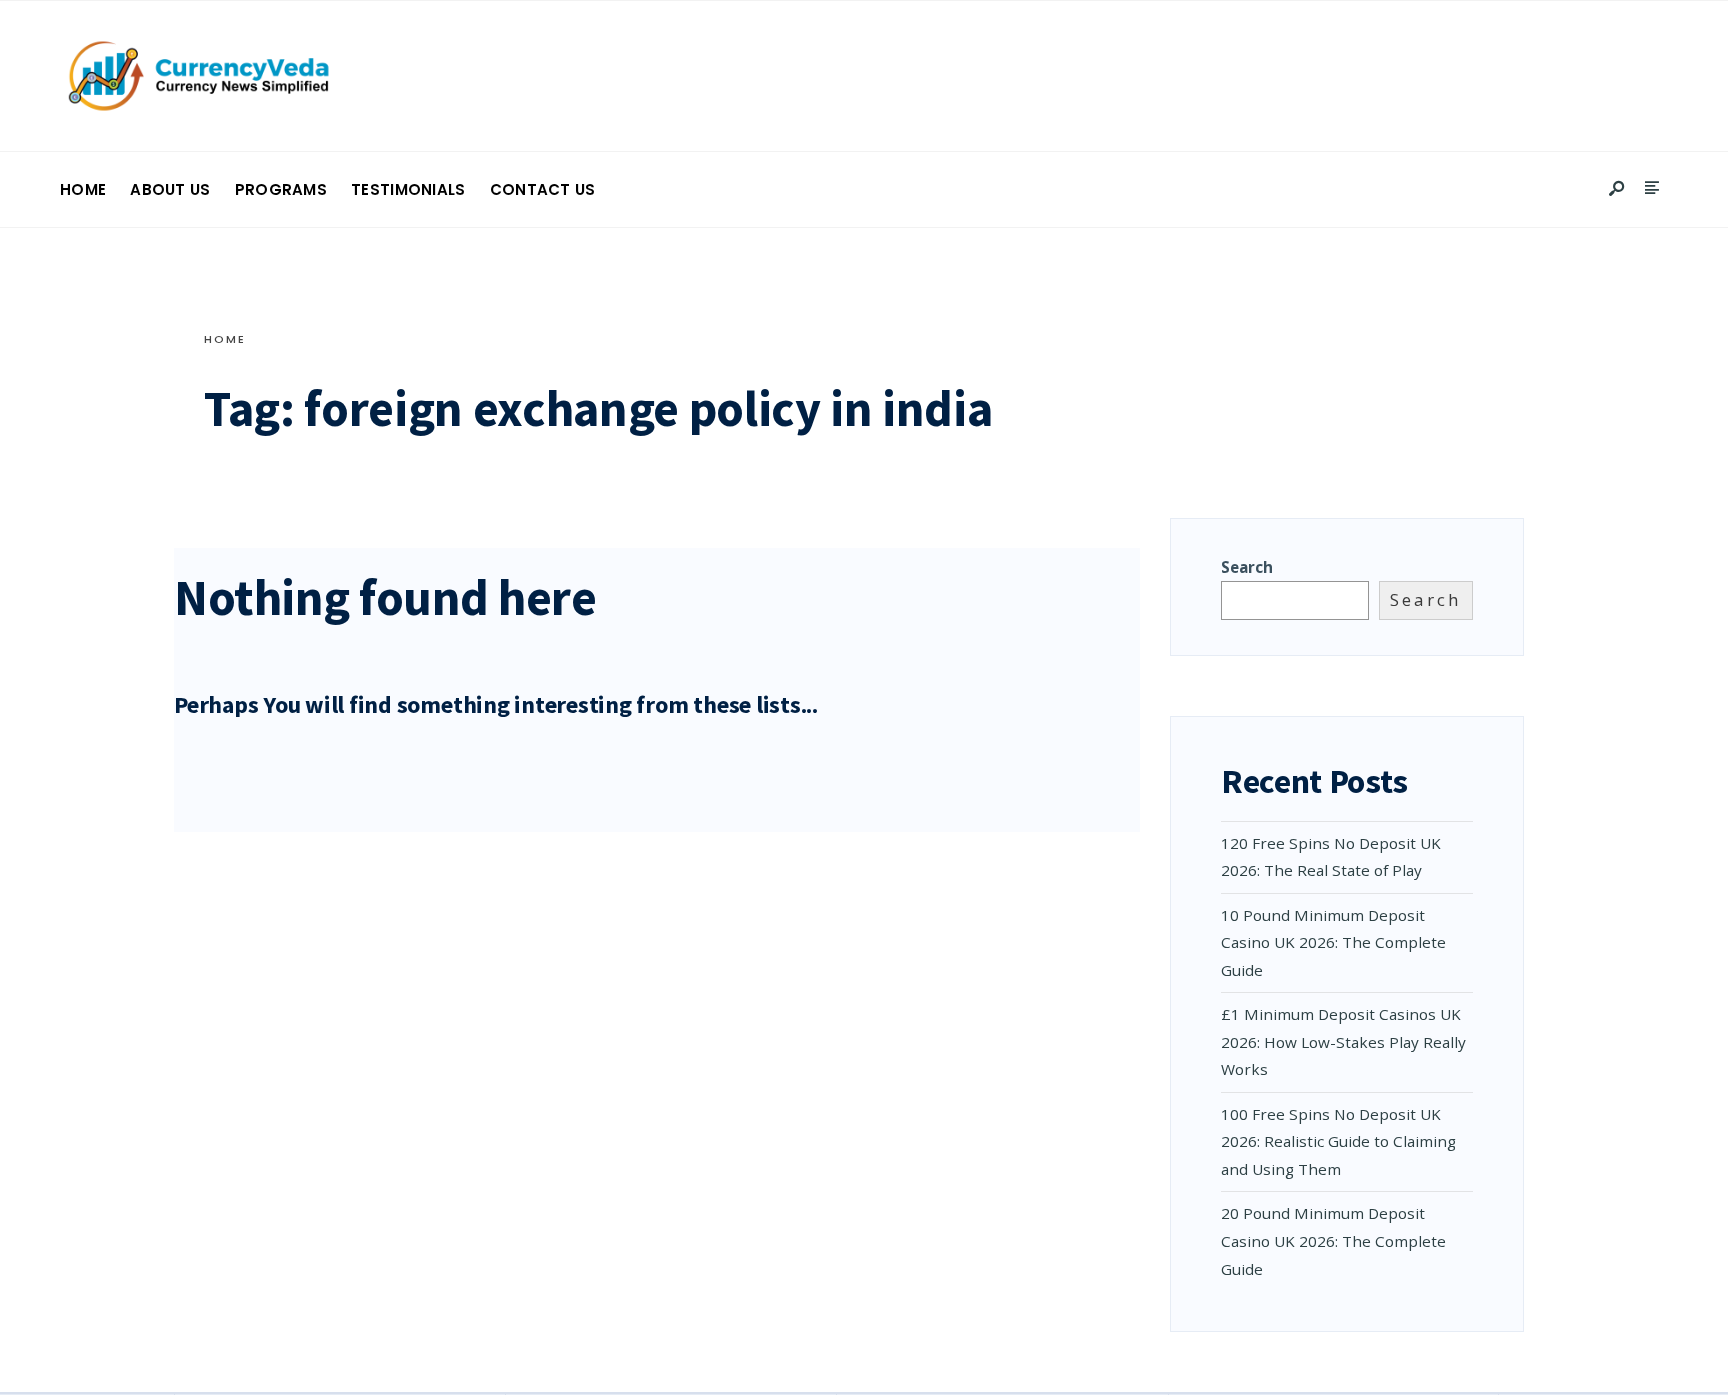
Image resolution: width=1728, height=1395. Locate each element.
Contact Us (543, 189)
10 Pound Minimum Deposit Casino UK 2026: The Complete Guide (1333, 942)
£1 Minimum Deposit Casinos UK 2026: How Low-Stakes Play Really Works (1343, 1041)
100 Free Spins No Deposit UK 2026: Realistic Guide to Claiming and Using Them (1338, 1141)
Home (83, 189)
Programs (281, 189)
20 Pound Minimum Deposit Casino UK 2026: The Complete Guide (1333, 1240)
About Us (170, 189)
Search (1247, 567)
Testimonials (408, 189)
